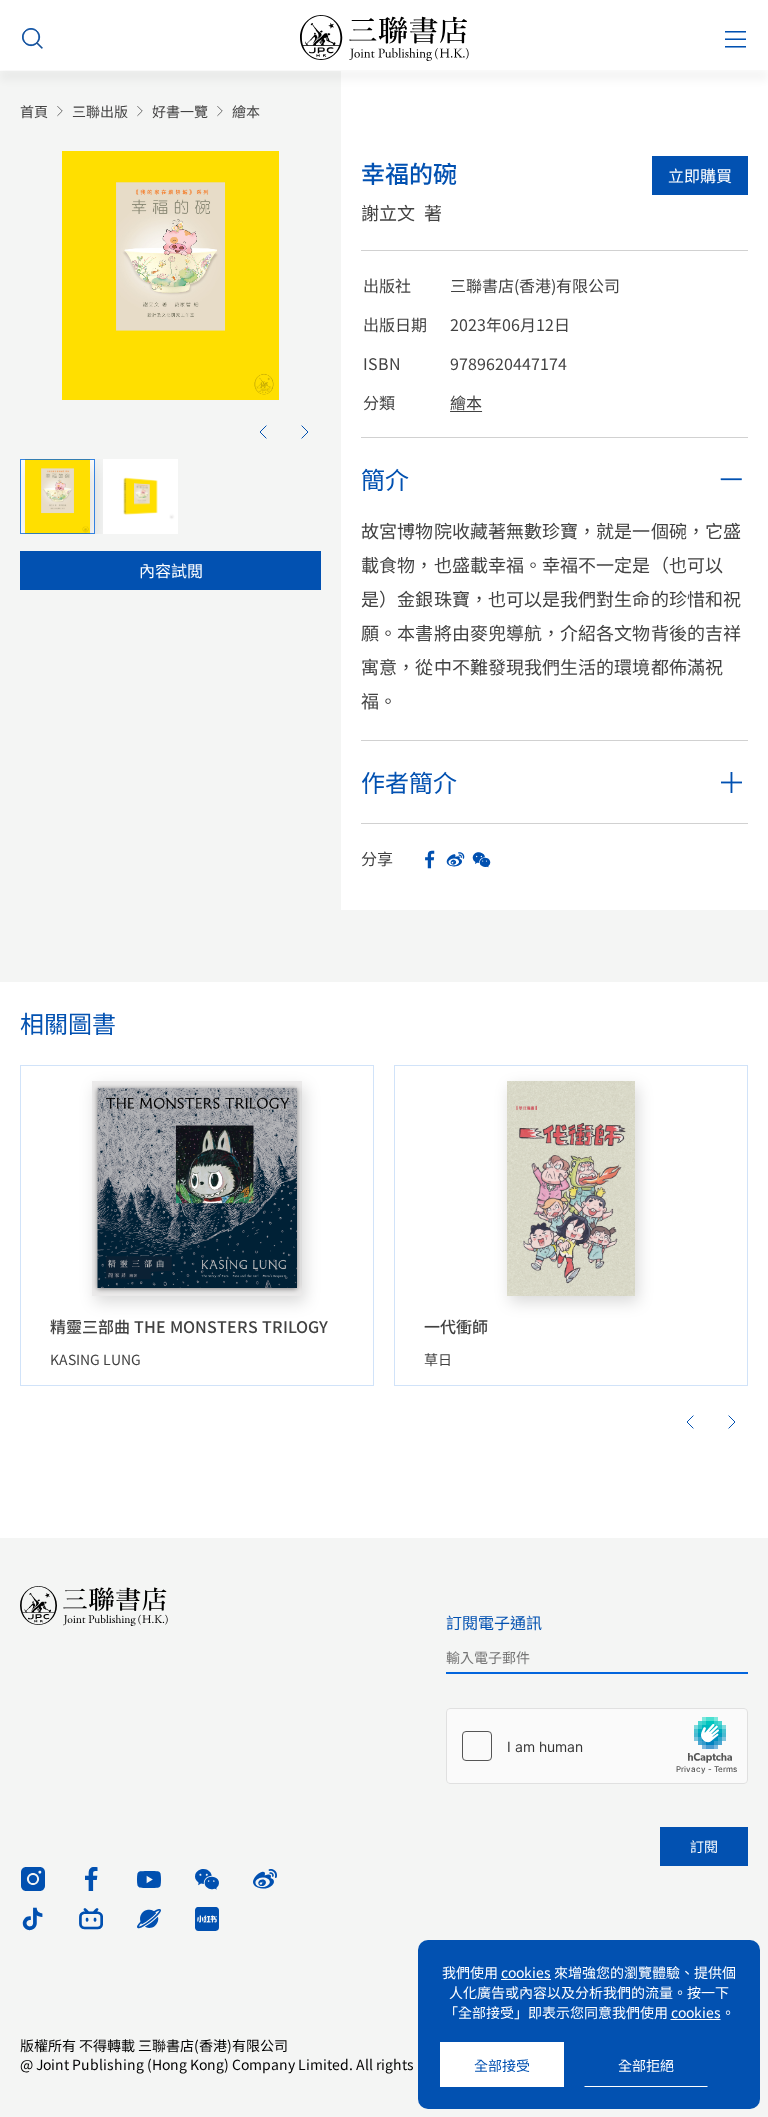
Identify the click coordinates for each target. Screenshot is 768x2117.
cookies (526, 1972)
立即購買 (700, 175)
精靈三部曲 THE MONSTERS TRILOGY (189, 1326)
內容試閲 (171, 570)
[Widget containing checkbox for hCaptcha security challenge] (597, 1746)
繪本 (246, 111)
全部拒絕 (646, 2065)
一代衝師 (456, 1326)
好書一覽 (180, 111)
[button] (263, 432)
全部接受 (502, 2065)
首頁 (34, 111)
